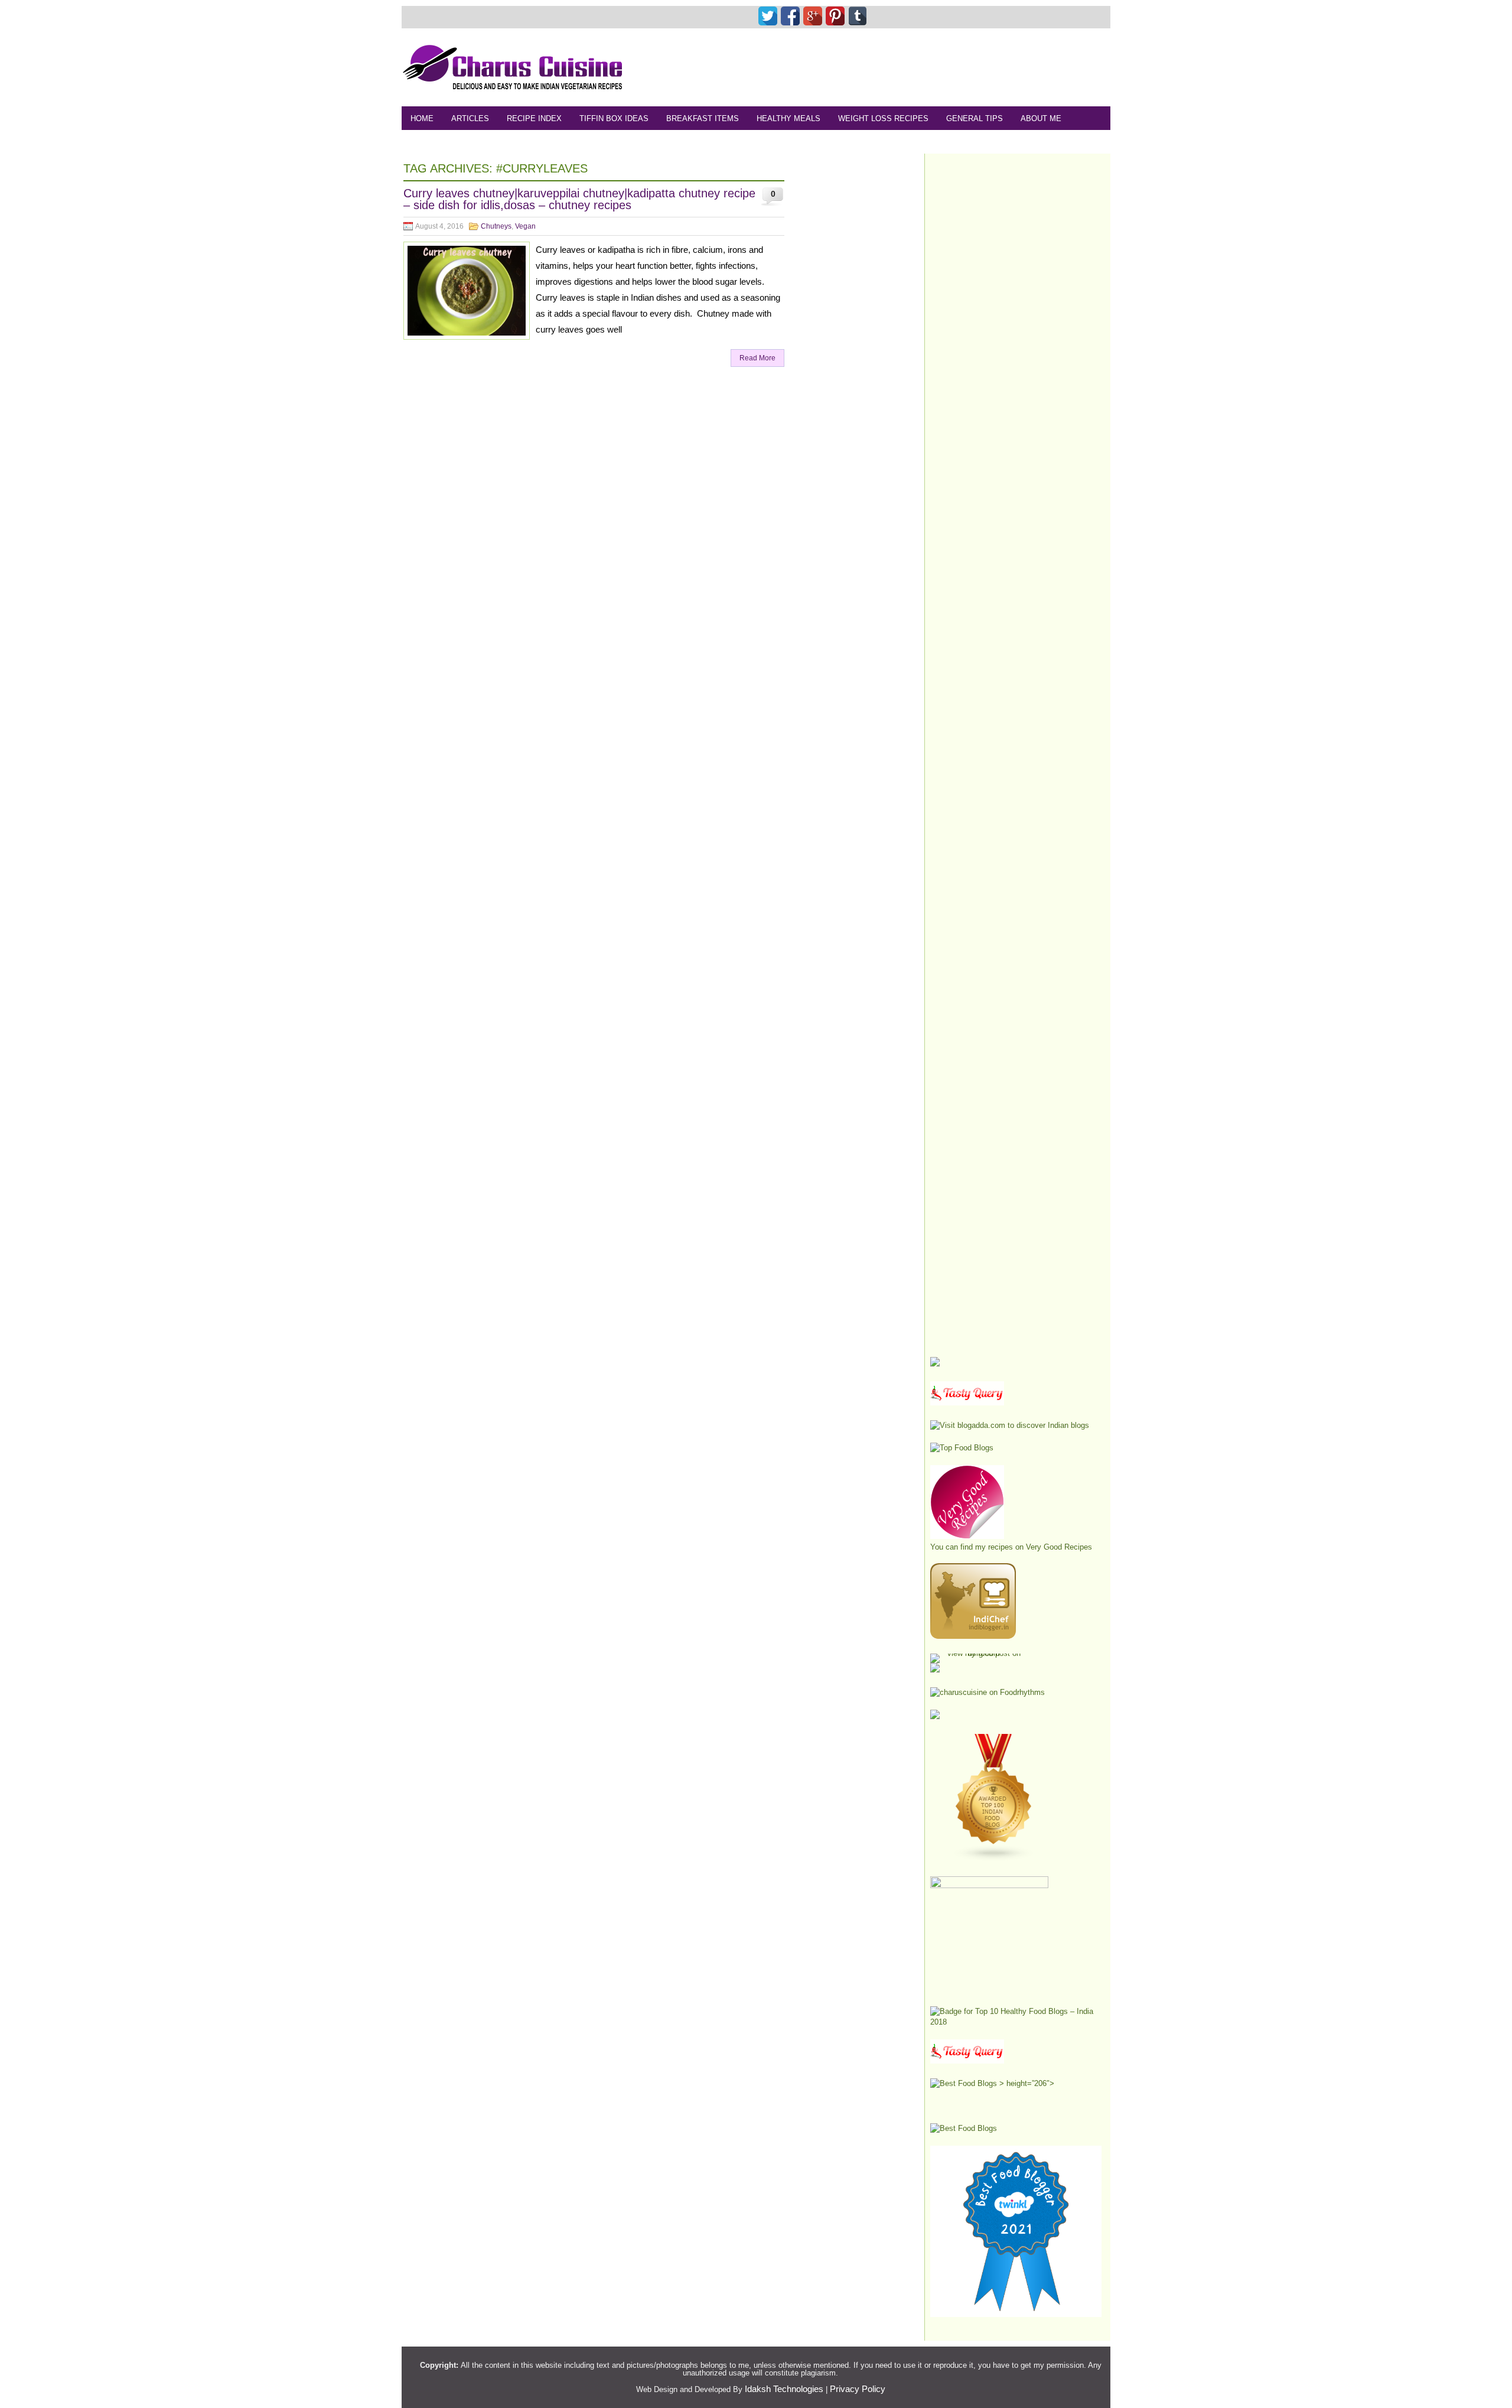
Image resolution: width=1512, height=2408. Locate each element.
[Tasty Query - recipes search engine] (967, 1403)
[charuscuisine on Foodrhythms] (988, 1692)
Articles (470, 118)
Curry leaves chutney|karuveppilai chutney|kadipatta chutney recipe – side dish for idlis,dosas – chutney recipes (579, 199)
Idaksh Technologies (784, 2389)
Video (536, 142)
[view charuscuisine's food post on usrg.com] (979, 1653)
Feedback (431, 142)
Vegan (525, 226)
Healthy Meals (788, 118)
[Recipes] (967, 2061)
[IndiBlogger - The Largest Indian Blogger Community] (973, 1636)
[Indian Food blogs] (994, 1859)
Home (422, 118)
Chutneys (496, 226)
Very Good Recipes (1059, 1547)
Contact (488, 142)
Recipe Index (534, 118)
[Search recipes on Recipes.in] (962, 1448)
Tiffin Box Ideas (614, 118)
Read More (757, 358)
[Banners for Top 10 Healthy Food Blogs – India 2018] (1016, 2022)
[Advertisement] (895, 67)
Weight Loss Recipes (883, 118)
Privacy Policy (858, 2389)
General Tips (975, 118)
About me (1041, 118)
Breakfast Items (703, 118)
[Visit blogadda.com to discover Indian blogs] (1010, 1425)
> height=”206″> (1026, 2083)
